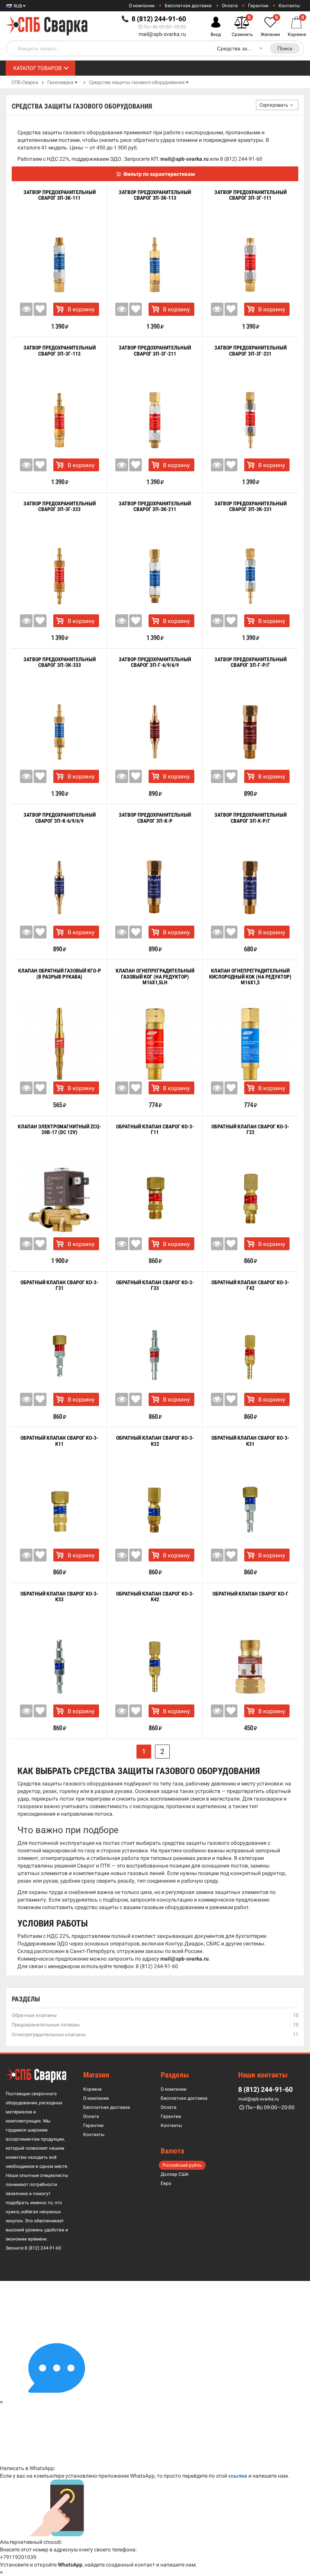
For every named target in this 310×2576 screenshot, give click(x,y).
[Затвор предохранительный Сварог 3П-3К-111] (59, 265)
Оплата (230, 6)
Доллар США (175, 2174)
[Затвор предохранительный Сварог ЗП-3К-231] (250, 576)
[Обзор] (26, 309)
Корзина (92, 2089)
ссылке (238, 2476)
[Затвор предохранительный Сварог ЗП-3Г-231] (250, 420)
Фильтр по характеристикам (159, 174)
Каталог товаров (37, 68)
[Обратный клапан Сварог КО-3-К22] (155, 1510)
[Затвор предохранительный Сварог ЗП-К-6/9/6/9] (59, 888)
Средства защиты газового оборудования (137, 82)
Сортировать (274, 105)
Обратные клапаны (34, 2015)
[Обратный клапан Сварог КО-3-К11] (59, 1510)
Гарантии (258, 6)
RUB (17, 6)
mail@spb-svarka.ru (162, 34)
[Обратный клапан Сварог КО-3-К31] (250, 1510)
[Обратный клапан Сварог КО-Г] (250, 1666)
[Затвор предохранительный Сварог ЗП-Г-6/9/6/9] (155, 732)
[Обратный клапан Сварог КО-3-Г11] (155, 1199)
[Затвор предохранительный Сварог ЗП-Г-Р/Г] (250, 732)
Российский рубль (182, 2165)
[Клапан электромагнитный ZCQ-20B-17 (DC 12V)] (59, 1199)
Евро (166, 2183)
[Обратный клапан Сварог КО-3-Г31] (59, 1355)
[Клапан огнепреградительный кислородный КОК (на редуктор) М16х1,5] (250, 1043)
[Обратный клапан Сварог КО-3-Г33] (155, 1355)
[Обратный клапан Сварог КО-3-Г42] (250, 1355)
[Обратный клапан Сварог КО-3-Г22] (250, 1199)
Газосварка (60, 82)
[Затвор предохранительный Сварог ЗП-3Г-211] (155, 420)
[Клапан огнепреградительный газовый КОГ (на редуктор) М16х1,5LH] (155, 1043)
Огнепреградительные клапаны (49, 2035)
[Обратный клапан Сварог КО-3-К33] (59, 1666)
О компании (142, 6)
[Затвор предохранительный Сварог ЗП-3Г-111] (250, 265)
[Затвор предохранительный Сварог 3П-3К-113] (155, 265)
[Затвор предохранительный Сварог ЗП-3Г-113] (59, 420)
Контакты (289, 6)
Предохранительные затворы (46, 2025)
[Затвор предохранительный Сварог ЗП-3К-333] (59, 732)
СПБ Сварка (25, 82)
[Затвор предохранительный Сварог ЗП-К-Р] (155, 888)
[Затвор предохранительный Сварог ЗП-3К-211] (155, 576)
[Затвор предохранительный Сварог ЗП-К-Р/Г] (250, 888)
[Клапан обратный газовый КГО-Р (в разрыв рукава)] (59, 1043)
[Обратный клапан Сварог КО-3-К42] (155, 1666)
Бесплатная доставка (188, 6)
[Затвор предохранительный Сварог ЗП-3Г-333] (59, 576)
